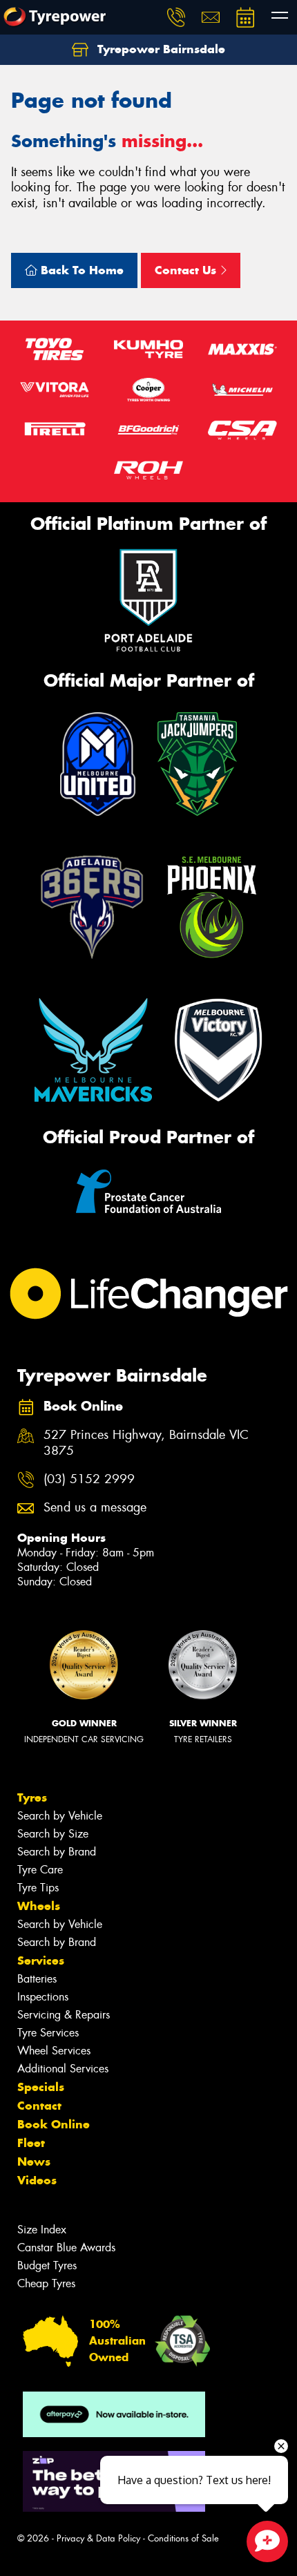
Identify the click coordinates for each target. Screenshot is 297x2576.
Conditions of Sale (183, 2538)
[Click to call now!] (176, 17)
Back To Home (80, 270)
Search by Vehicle (60, 1816)
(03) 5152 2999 (89, 1479)
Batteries (37, 1979)
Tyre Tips (38, 1888)
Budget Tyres (47, 2265)
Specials (41, 2087)
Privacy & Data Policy (98, 2538)
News (34, 2162)
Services (41, 1960)
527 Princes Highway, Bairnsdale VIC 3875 (146, 1443)
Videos (37, 2180)
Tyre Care (40, 1870)
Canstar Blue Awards (66, 2248)
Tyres (32, 1797)
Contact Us (187, 270)
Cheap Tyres (46, 2283)
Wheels (39, 1906)
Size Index (42, 2230)
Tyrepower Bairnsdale (160, 49)
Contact (39, 2106)
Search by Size (53, 1834)
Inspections (43, 1997)
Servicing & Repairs (64, 2015)
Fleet (31, 2143)
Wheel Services (54, 2051)
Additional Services (63, 2069)
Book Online (54, 2124)
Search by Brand (57, 1852)
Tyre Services (48, 2033)
